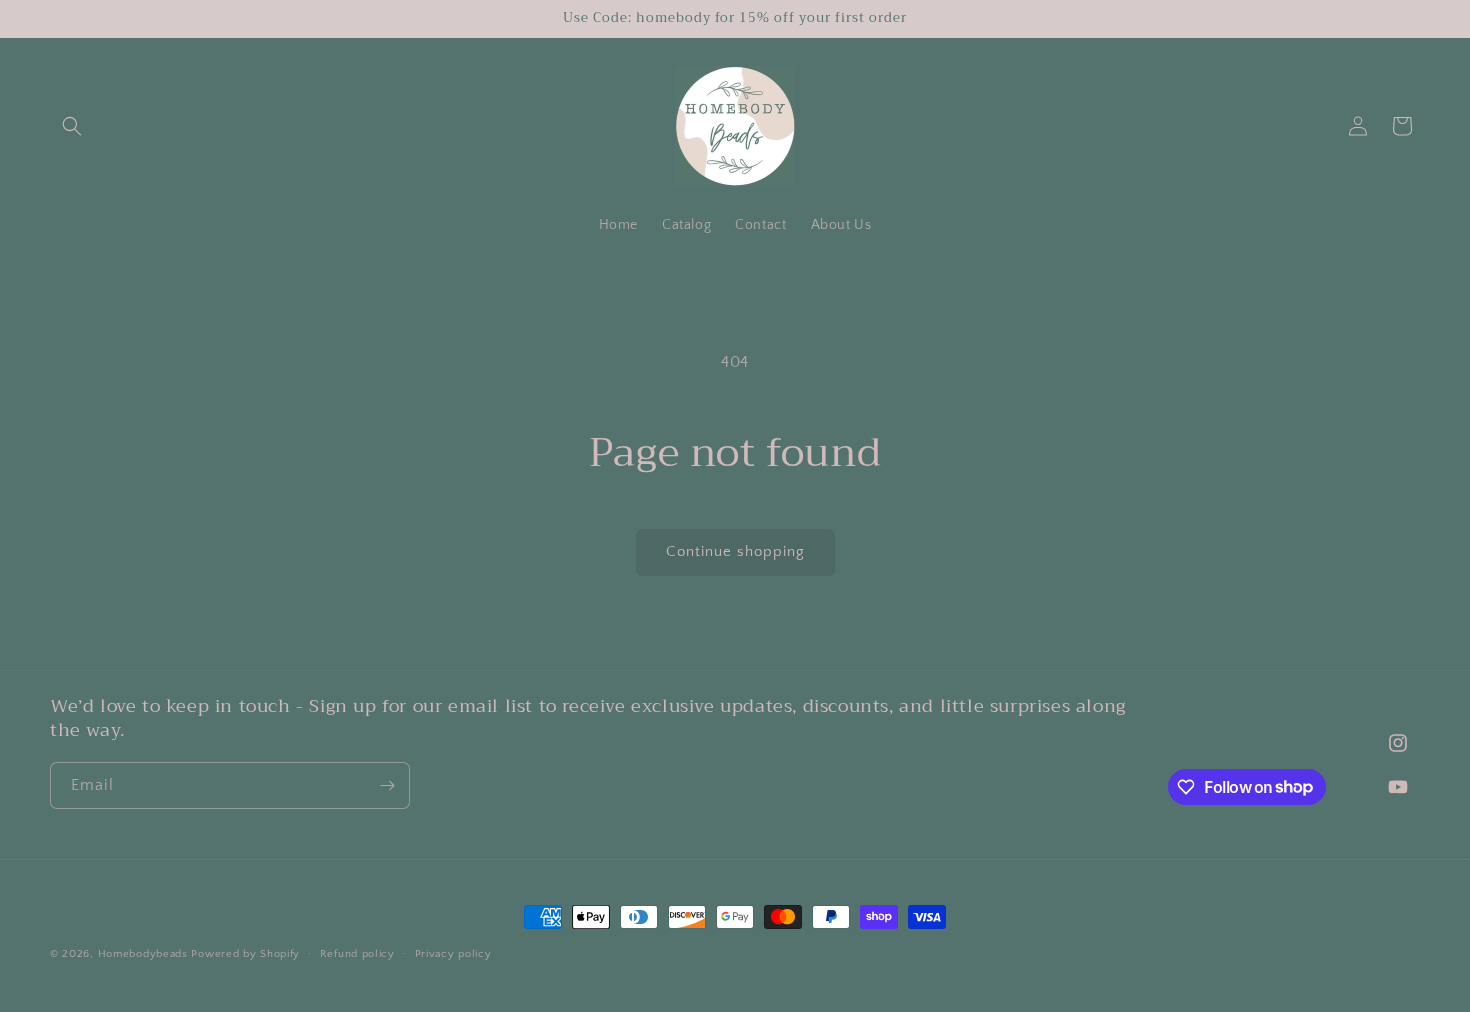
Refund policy (357, 953)
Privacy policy (453, 953)
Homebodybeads (143, 954)
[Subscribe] (387, 785)
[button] (72, 126)
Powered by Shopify (245, 954)
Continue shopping (735, 551)
